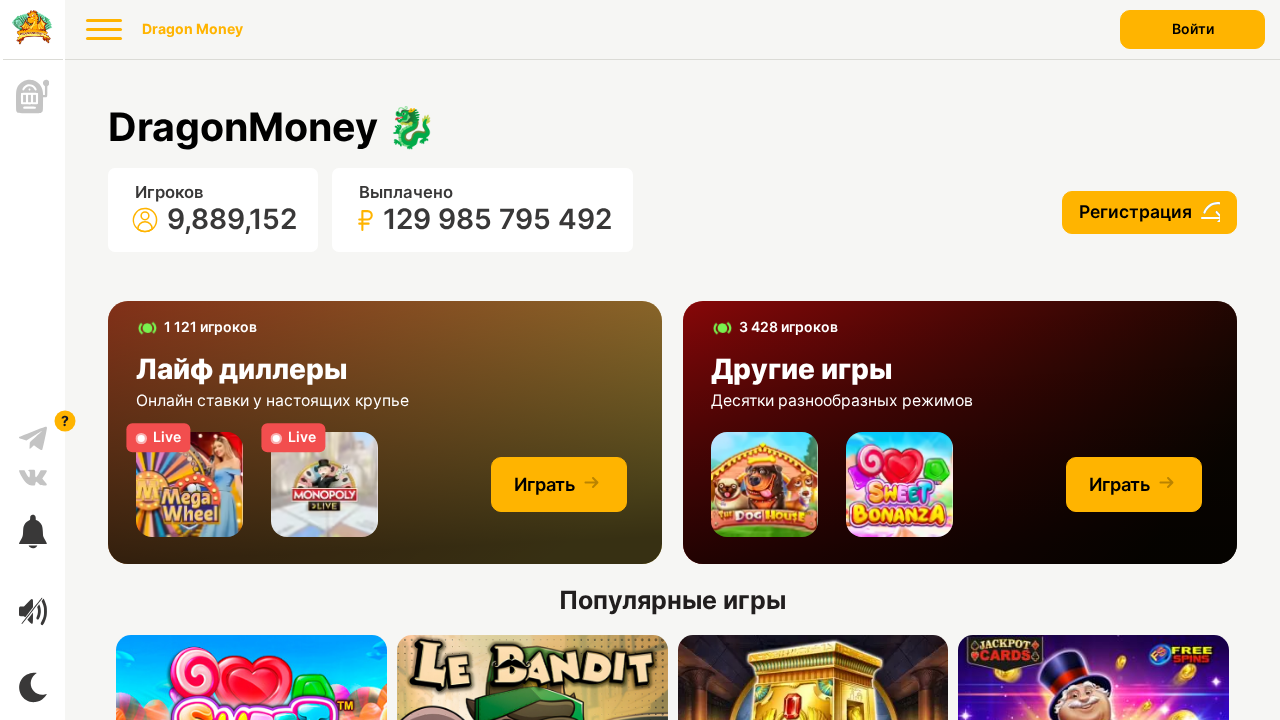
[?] (33, 431)
